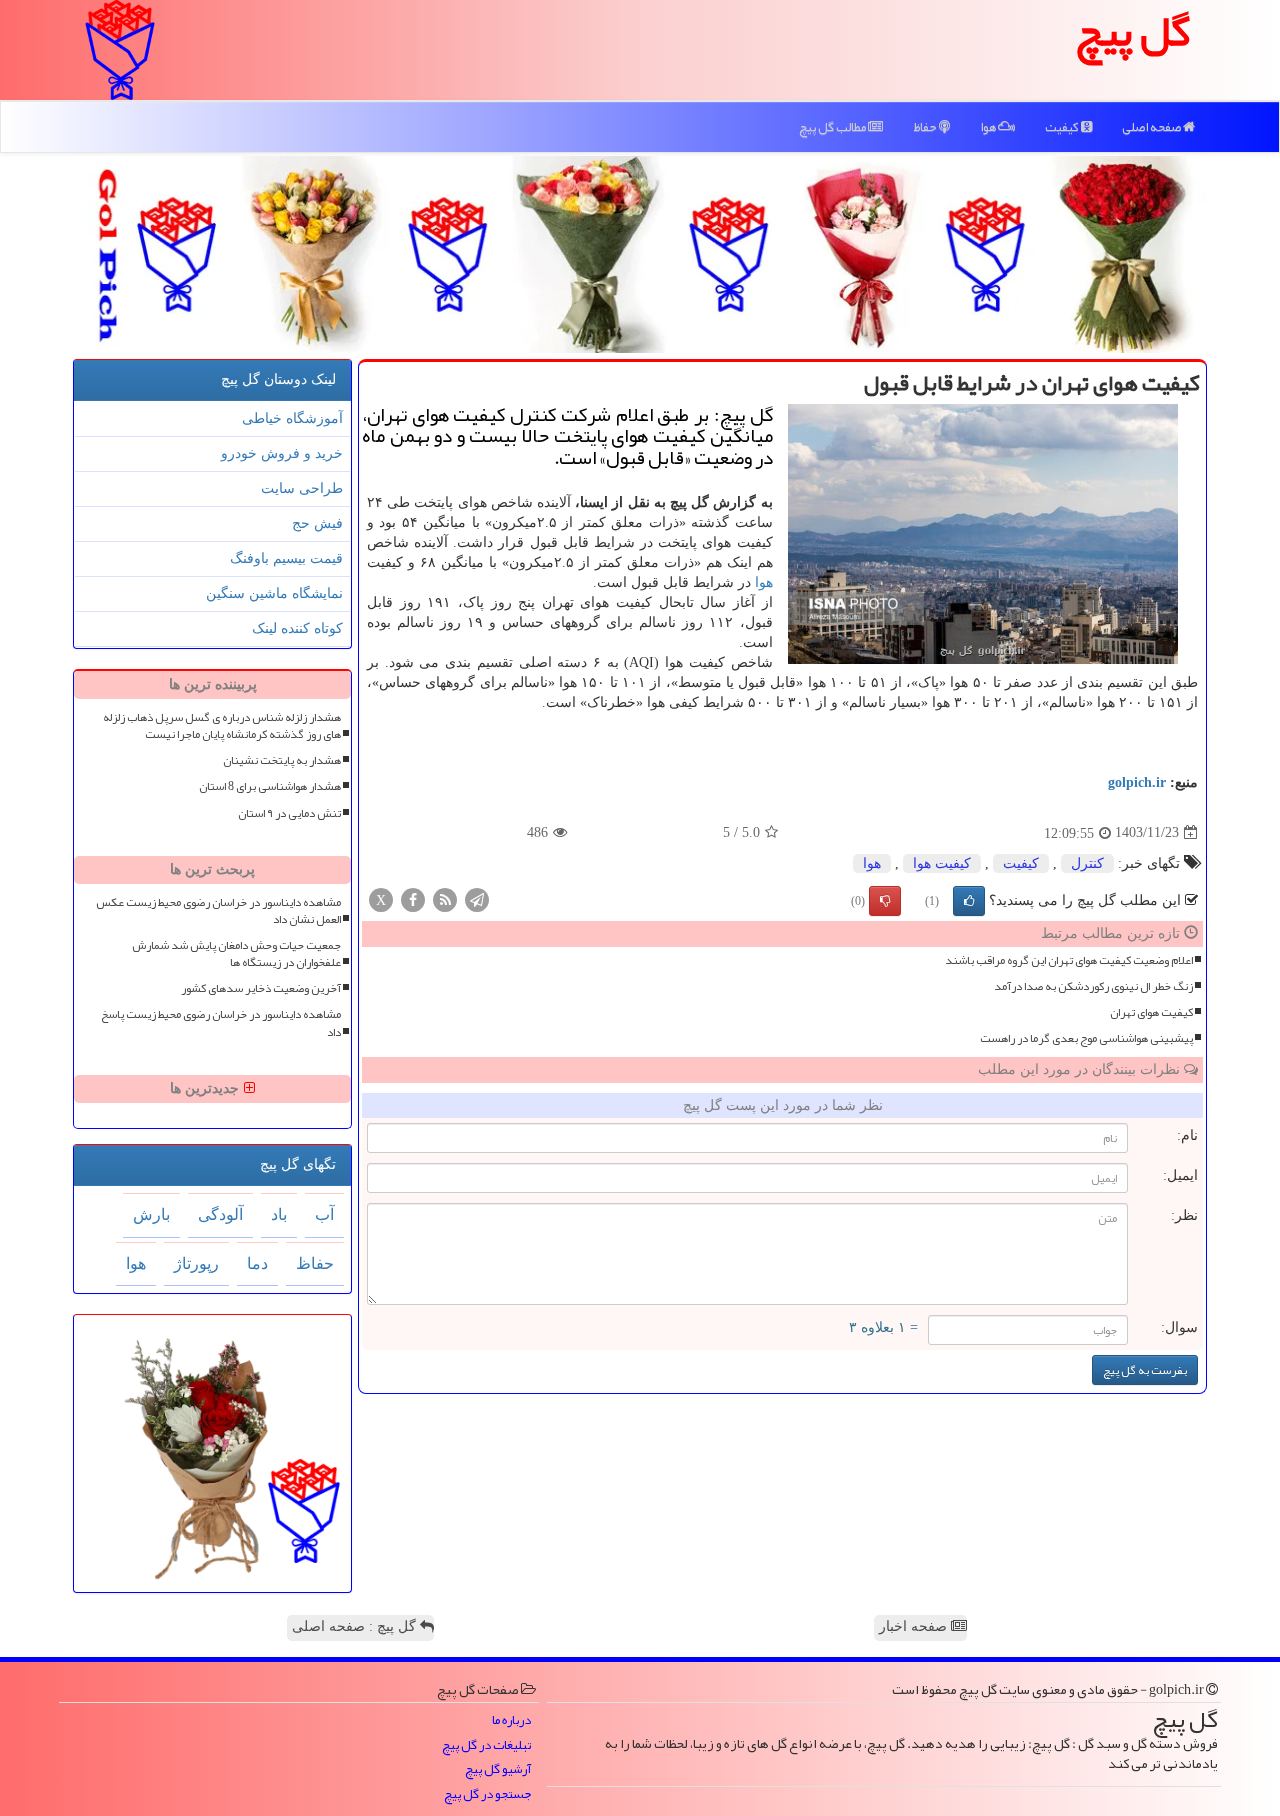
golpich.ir (1137, 782)
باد (279, 1214)
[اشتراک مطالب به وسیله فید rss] (445, 898)
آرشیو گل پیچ (498, 1769)
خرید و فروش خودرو (282, 453)
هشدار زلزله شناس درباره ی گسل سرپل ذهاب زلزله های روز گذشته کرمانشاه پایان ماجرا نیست (222, 726)
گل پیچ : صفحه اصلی (356, 1626)
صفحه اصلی (1152, 127)
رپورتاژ (196, 1263)
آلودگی (220, 1214)
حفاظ (926, 127)
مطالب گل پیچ (833, 127)
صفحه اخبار (915, 1626)
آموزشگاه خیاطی (292, 418)
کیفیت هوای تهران (1151, 1012)
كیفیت (1021, 863)
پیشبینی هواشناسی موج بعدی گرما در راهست (1086, 1038)
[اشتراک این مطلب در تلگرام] (477, 898)
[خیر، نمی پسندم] (885, 901)
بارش (151, 1214)
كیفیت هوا (942, 863)
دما (257, 1263)
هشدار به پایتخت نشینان (282, 760)
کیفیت (1063, 127)
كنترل (1087, 863)
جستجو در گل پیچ (487, 1794)
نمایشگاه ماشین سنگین (274, 593)
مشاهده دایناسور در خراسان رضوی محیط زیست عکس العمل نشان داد (218, 911)
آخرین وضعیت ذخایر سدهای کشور (261, 988)
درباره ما (511, 1720)
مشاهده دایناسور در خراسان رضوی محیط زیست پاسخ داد (221, 1023)
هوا (989, 127)
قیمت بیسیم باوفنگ (286, 558)
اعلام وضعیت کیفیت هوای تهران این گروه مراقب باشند (1069, 960)
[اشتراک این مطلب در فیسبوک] (413, 898)
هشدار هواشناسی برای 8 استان (270, 786)
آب (324, 1214)
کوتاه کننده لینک (297, 628)
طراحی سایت (302, 488)
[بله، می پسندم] (969, 901)
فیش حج (317, 523)
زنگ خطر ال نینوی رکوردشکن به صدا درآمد (1093, 986)
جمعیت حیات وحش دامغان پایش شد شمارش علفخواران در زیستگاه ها (236, 954)
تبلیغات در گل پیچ (486, 1745)
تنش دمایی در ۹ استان (289, 813)
